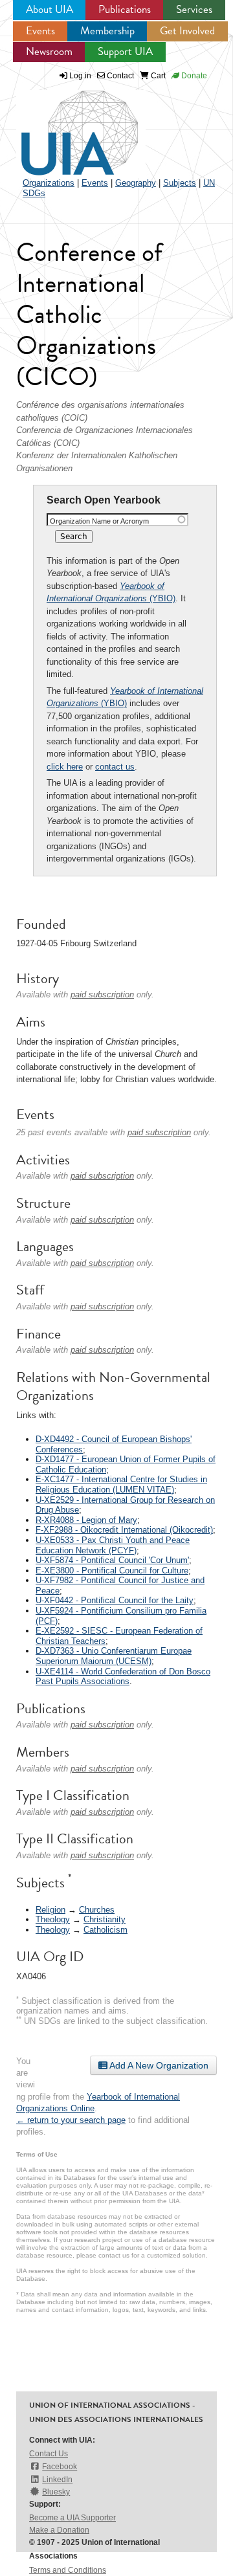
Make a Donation (59, 2530)
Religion (50, 1910)
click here (65, 767)
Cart (157, 76)
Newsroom (49, 51)
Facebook (60, 2467)
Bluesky (56, 2492)
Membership (107, 31)
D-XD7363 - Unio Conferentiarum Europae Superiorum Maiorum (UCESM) (114, 1656)
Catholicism (105, 1930)
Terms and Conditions (68, 2570)
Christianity (105, 1919)
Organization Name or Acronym (99, 521)
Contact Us (49, 2454)
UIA (65, 126)
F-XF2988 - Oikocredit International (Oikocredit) (124, 1530)
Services (194, 9)
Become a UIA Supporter (72, 2518)
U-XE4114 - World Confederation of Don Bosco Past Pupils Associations (123, 1677)
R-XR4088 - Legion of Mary (86, 1520)
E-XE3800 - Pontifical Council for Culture (112, 1571)
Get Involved (187, 31)
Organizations (49, 183)
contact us (115, 767)
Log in (80, 76)
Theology (53, 1919)
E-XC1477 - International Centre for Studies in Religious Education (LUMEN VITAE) (121, 1484)
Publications (125, 9)
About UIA (50, 9)
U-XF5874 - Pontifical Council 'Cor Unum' (112, 1560)
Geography (136, 183)
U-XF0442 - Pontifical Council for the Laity (115, 1600)
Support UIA (125, 51)
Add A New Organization (158, 2065)
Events (40, 31)
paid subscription (102, 994)
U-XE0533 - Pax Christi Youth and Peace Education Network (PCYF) (113, 1545)
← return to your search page (71, 2120)
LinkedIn (57, 2480)
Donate (193, 76)
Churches (97, 1910)
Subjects (180, 183)
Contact (119, 76)
